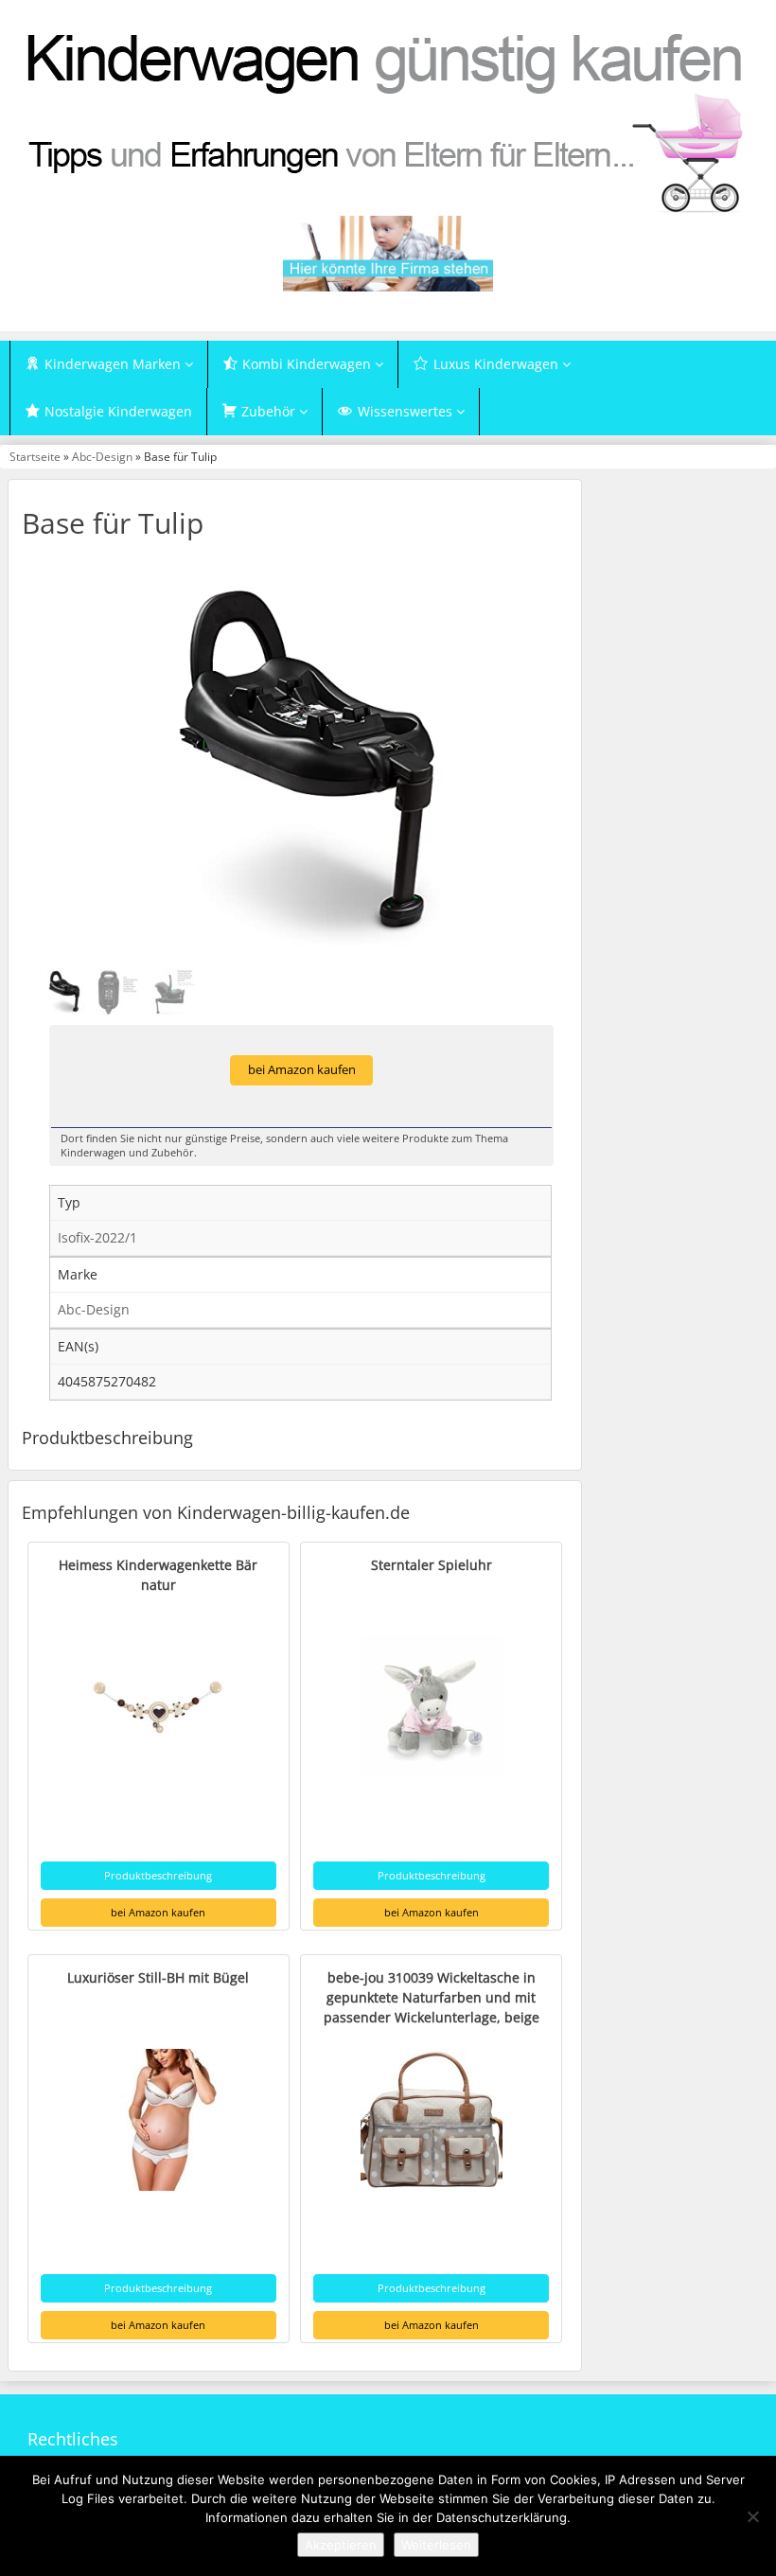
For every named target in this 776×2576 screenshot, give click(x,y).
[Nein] (752, 2516)
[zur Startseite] (388, 121)
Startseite (35, 456)
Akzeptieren (341, 2545)
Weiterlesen (436, 2545)
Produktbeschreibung (158, 1875)
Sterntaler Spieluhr (432, 1565)
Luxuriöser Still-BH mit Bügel (158, 1977)
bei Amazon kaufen (302, 1070)
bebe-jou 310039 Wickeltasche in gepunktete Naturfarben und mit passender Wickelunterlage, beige (432, 1997)
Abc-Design (102, 456)
